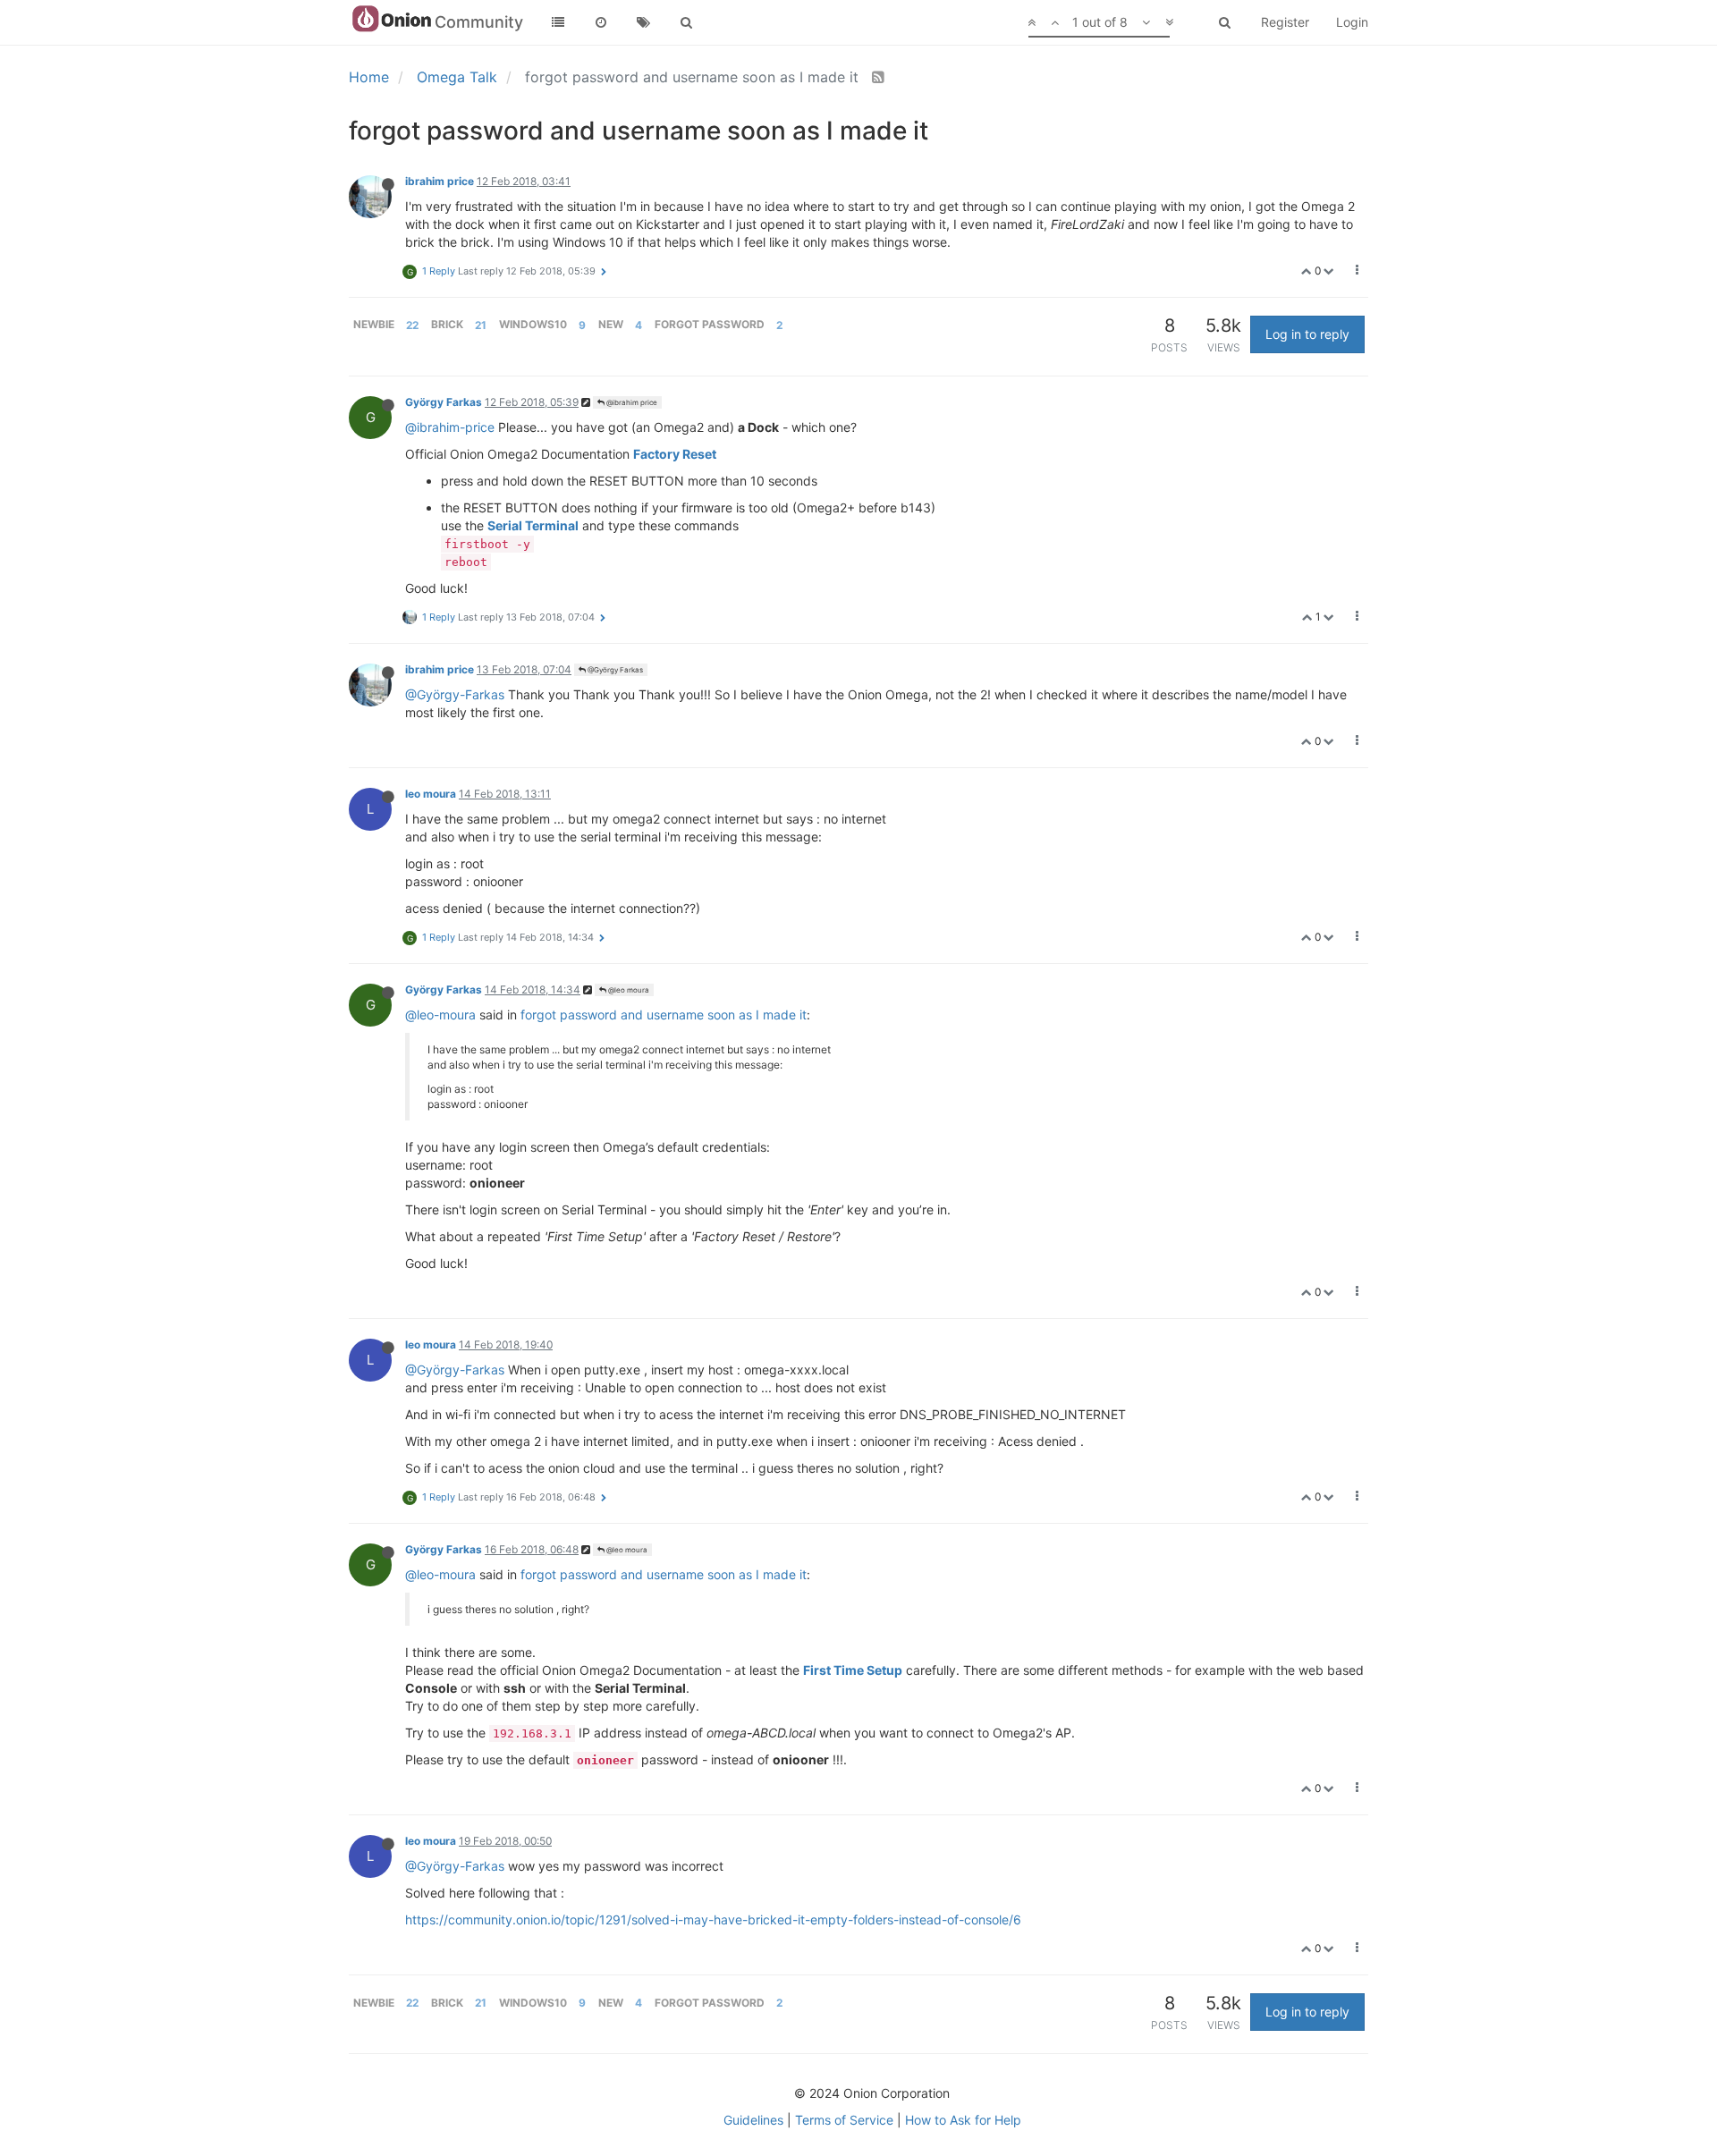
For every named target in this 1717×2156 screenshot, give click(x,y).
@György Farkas (614, 670)
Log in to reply (1307, 334)
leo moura (431, 794)
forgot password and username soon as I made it (664, 1015)
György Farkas (444, 402)
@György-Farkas (455, 694)
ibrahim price (440, 181)
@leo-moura (440, 1015)
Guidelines (753, 2120)
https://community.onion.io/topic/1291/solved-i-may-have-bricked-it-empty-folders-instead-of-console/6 (713, 1919)
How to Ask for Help (963, 2120)
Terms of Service (844, 2120)
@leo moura (628, 990)
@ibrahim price (631, 402)
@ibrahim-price (450, 427)
